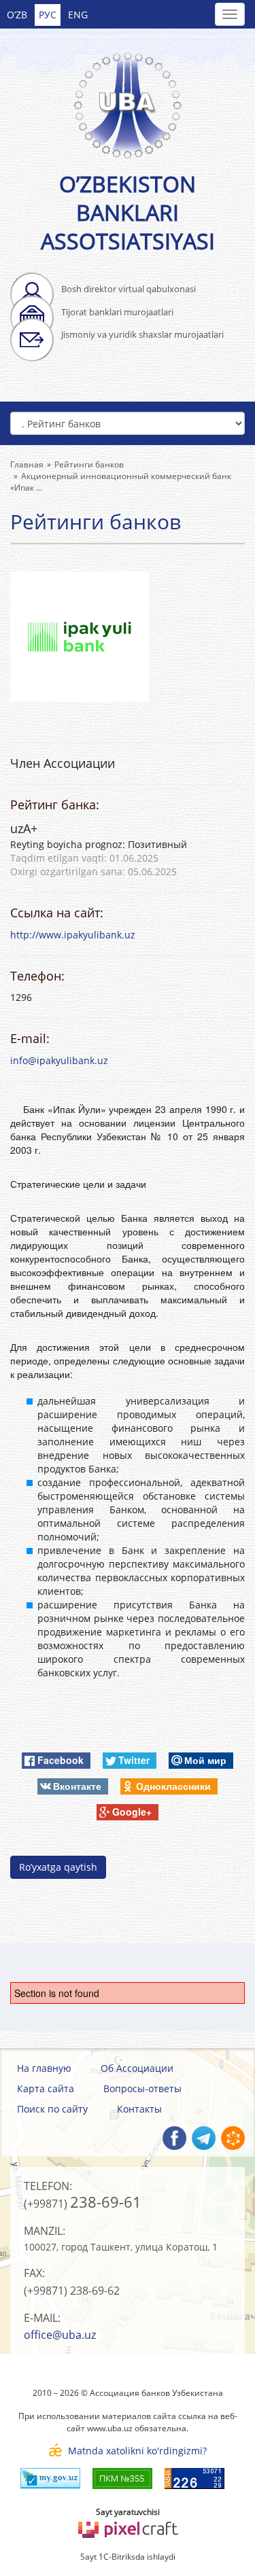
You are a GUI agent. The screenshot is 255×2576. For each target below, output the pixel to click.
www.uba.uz (110, 2428)
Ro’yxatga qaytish (58, 1867)
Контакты (139, 2109)
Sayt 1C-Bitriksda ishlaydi (128, 2557)
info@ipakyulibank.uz (59, 1060)
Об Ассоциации (137, 2068)
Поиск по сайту (52, 2109)
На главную (44, 2068)
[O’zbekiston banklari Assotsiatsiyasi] (128, 98)
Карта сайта (46, 2088)
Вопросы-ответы (142, 2088)
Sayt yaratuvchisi (128, 2512)
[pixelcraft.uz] (128, 2527)
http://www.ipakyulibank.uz (73, 935)
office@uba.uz (60, 2335)
